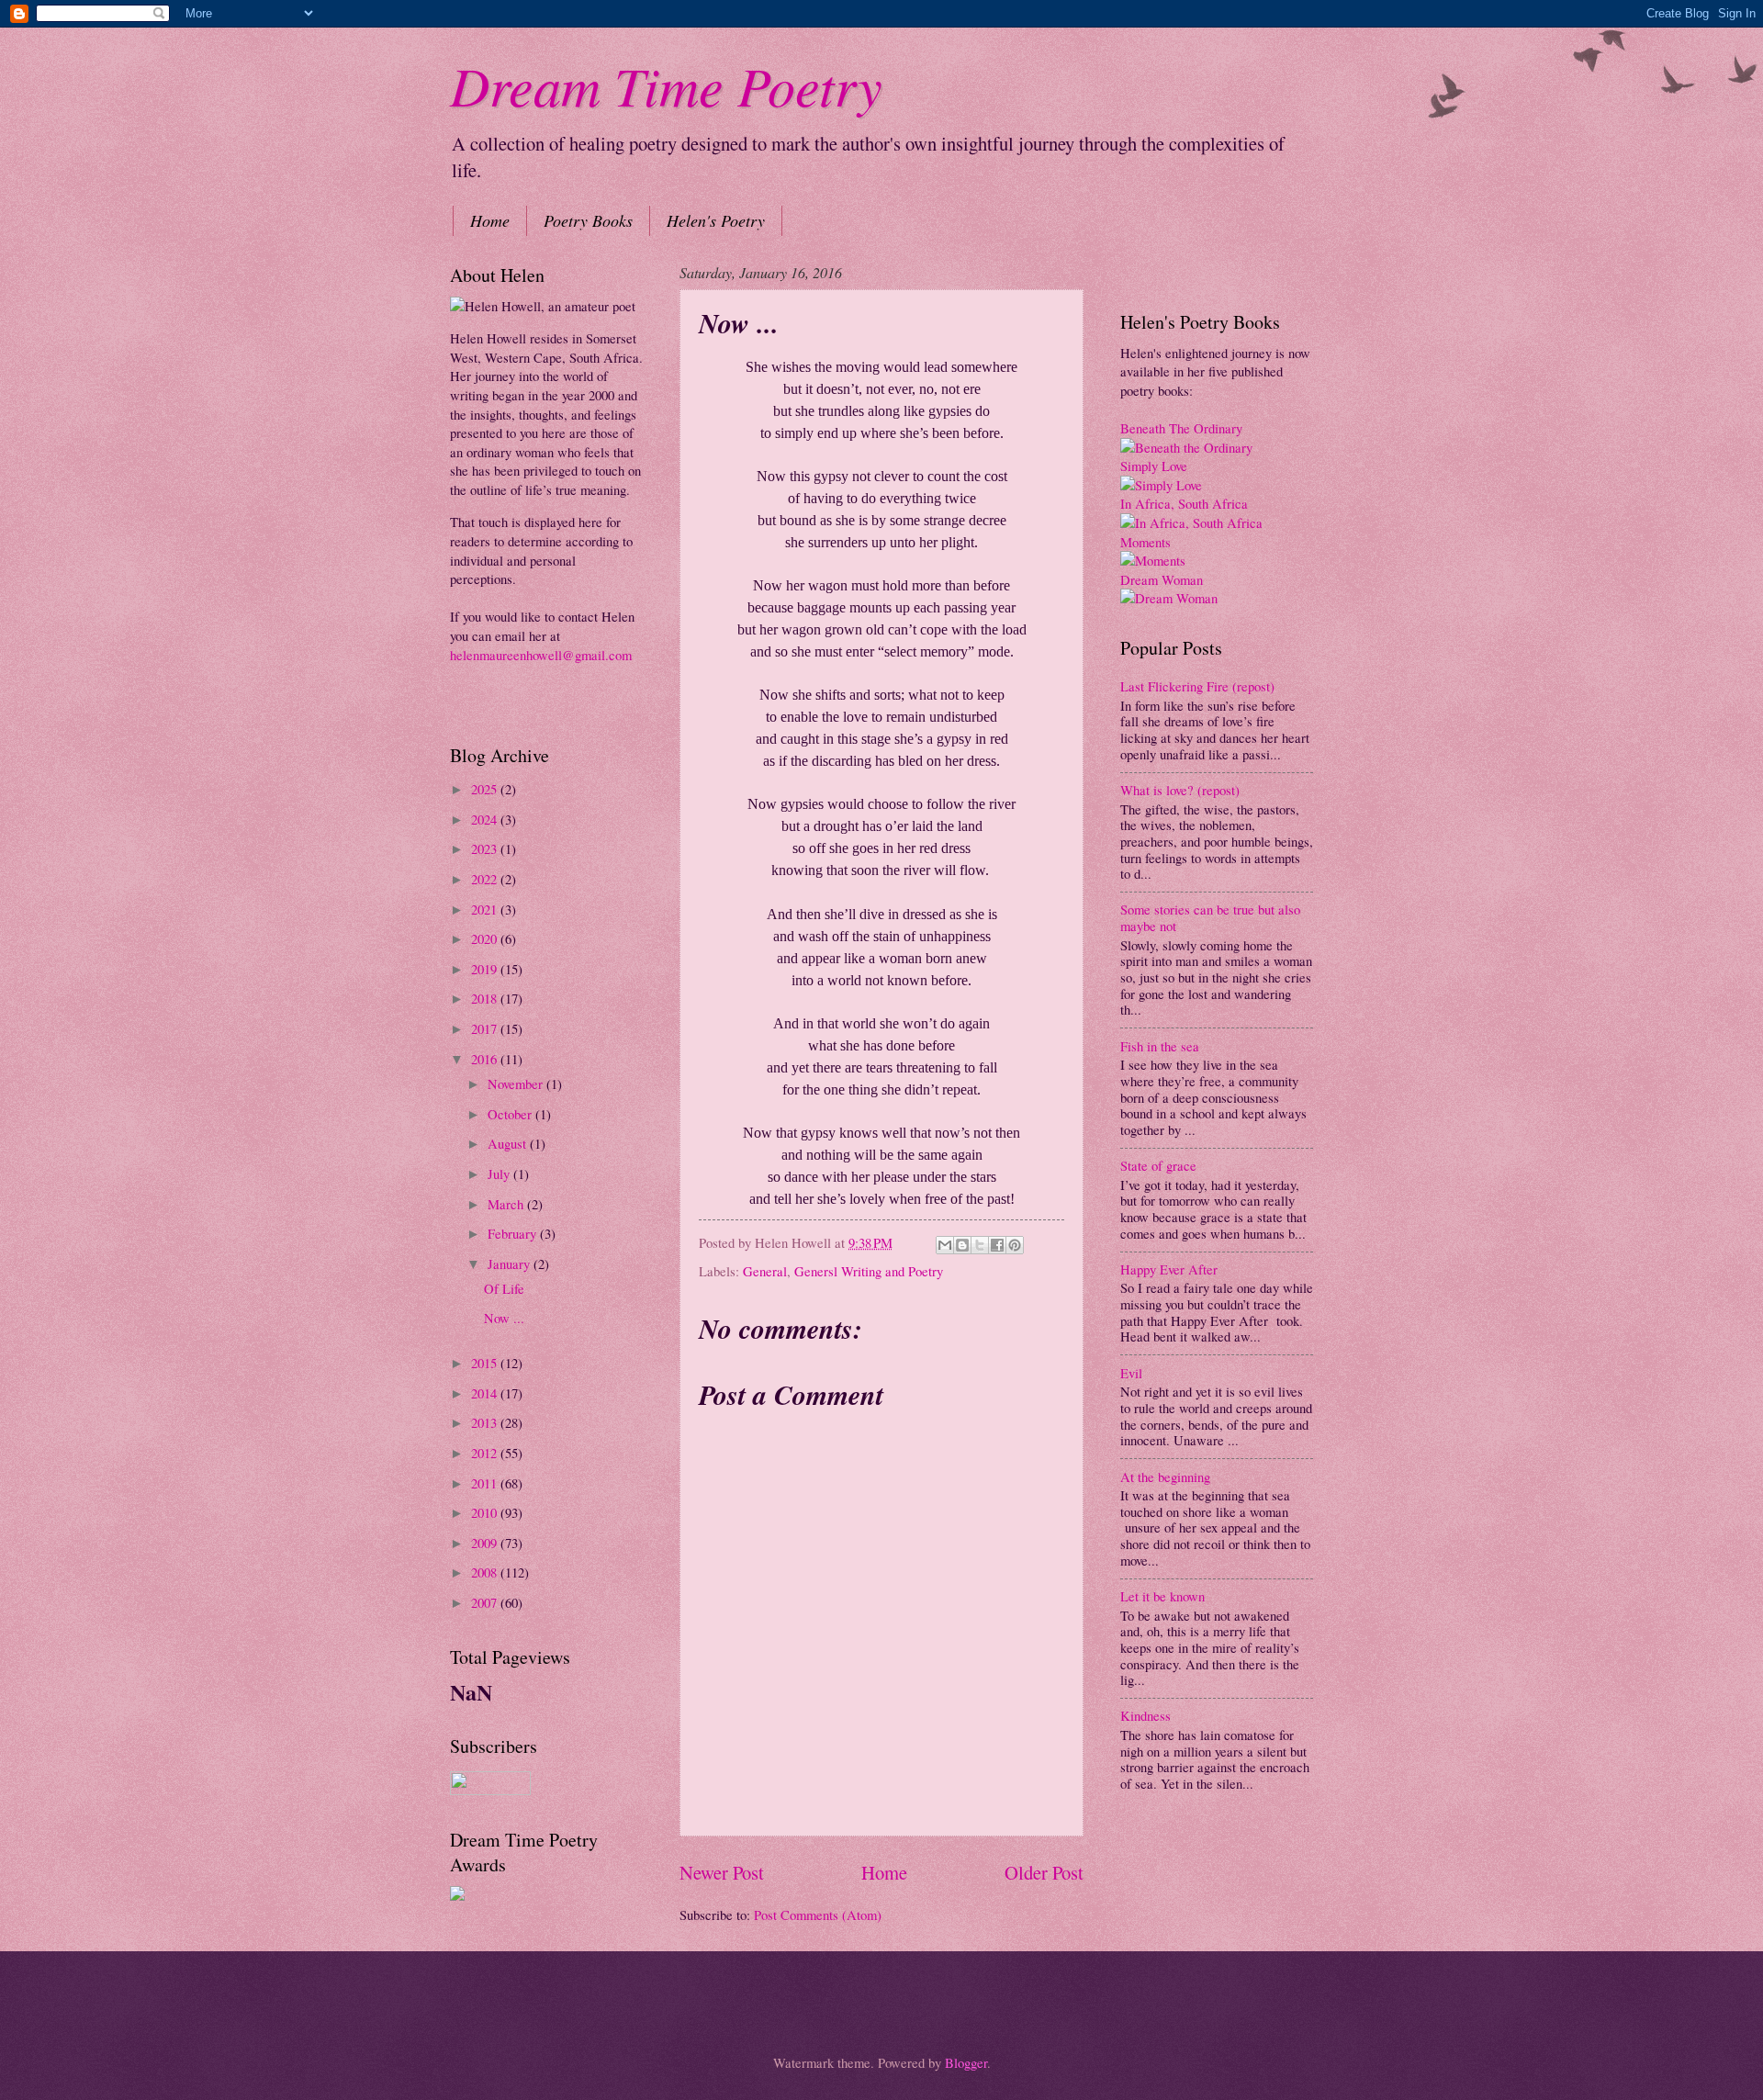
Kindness (1145, 1715)
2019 (486, 969)
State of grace (1158, 1165)
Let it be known (1162, 1596)
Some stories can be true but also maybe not (1210, 917)
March (507, 1204)
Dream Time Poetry (666, 84)
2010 (486, 1512)
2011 (486, 1483)
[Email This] (945, 1245)
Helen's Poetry (716, 220)
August (509, 1143)
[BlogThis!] (962, 1245)
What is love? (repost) (1180, 790)
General (765, 1271)
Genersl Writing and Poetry (869, 1271)
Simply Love (1154, 466)
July (500, 1174)
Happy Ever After (1169, 1269)
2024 (486, 819)
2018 (486, 998)
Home (490, 220)
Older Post (1044, 1872)
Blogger (966, 2062)
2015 (486, 1363)
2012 (486, 1453)
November (517, 1084)
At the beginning (1165, 1477)
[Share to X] (980, 1245)
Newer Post (722, 1872)
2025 (486, 789)
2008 (486, 1572)
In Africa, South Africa (1184, 503)
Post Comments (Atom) (818, 1915)
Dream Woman (1162, 579)
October (511, 1114)
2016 (486, 1059)
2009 (486, 1543)
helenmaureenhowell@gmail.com (541, 655)
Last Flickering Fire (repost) (1197, 686)
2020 (486, 938)
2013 (486, 1422)
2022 (486, 879)
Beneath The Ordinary (1181, 428)
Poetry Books (588, 220)
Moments (1145, 542)
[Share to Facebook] (997, 1245)
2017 (486, 1028)
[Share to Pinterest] (1015, 1245)
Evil (1131, 1373)
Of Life (504, 1288)
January (511, 1263)
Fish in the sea (1160, 1046)
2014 (486, 1393)
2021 (486, 909)
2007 (486, 1602)
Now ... (504, 1318)
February (514, 1233)
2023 (486, 848)
